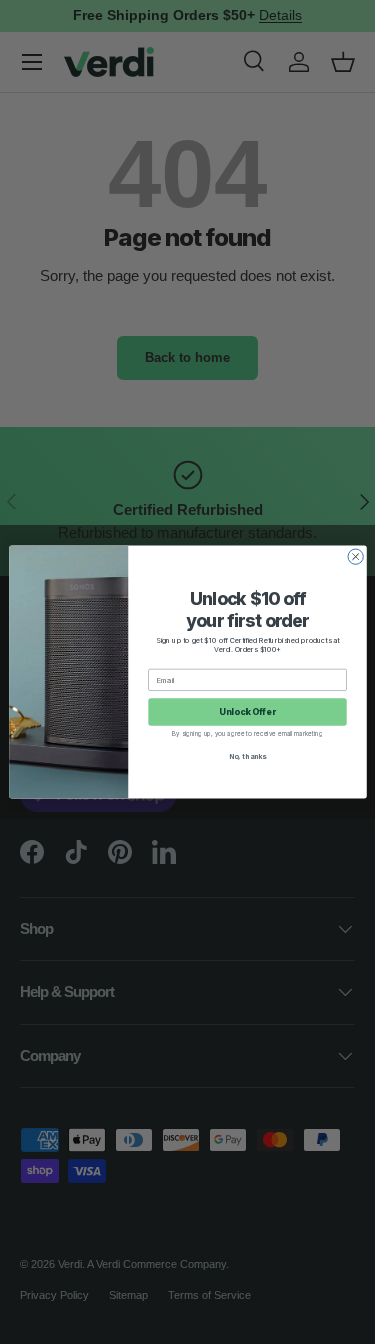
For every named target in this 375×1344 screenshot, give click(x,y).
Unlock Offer (247, 712)
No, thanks (246, 756)
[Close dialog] (355, 556)
